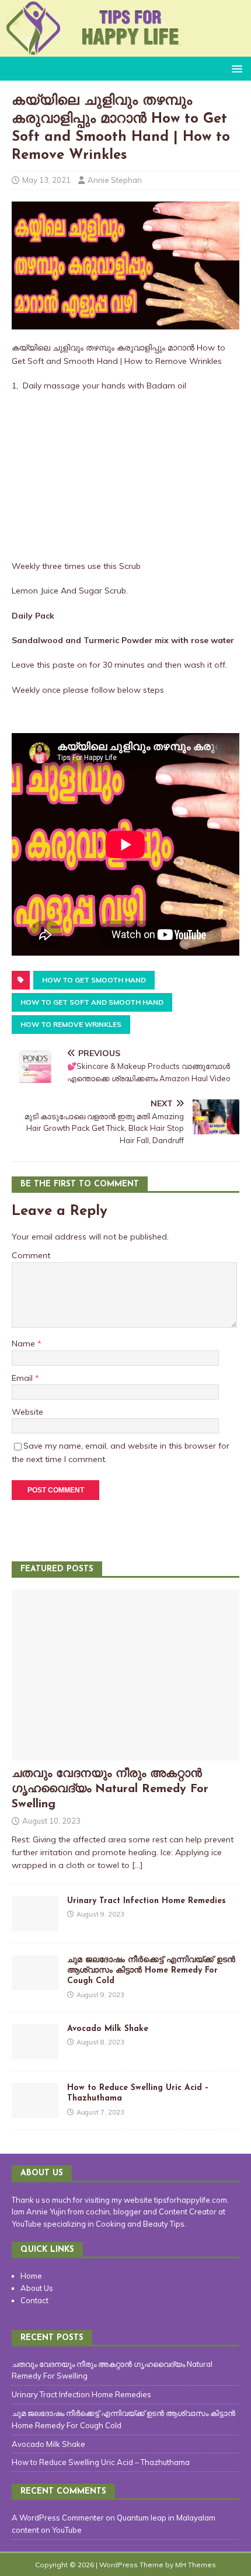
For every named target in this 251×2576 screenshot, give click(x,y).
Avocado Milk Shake (108, 2029)
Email (23, 1378)
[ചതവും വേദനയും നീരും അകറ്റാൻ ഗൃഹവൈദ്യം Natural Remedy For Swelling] (125, 1754)
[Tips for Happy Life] (125, 50)
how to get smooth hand (94, 980)
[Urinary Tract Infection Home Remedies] (35, 1925)
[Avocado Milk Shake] (35, 2053)
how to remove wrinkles (71, 1024)
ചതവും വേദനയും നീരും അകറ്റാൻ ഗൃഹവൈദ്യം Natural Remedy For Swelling (110, 1789)
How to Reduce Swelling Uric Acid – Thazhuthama (101, 2462)
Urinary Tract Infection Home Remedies (147, 1901)
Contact (34, 2300)
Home (31, 2276)
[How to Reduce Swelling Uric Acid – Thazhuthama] (35, 2112)
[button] (235, 68)
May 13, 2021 (46, 180)
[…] (137, 1865)
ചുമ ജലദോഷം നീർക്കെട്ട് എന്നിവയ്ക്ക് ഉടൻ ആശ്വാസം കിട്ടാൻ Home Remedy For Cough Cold (151, 1971)
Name (25, 1343)
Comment (31, 1255)
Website (27, 1412)
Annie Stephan (115, 180)
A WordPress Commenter (58, 2518)
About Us (37, 2288)
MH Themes (196, 2565)
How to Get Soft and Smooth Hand (92, 1002)
